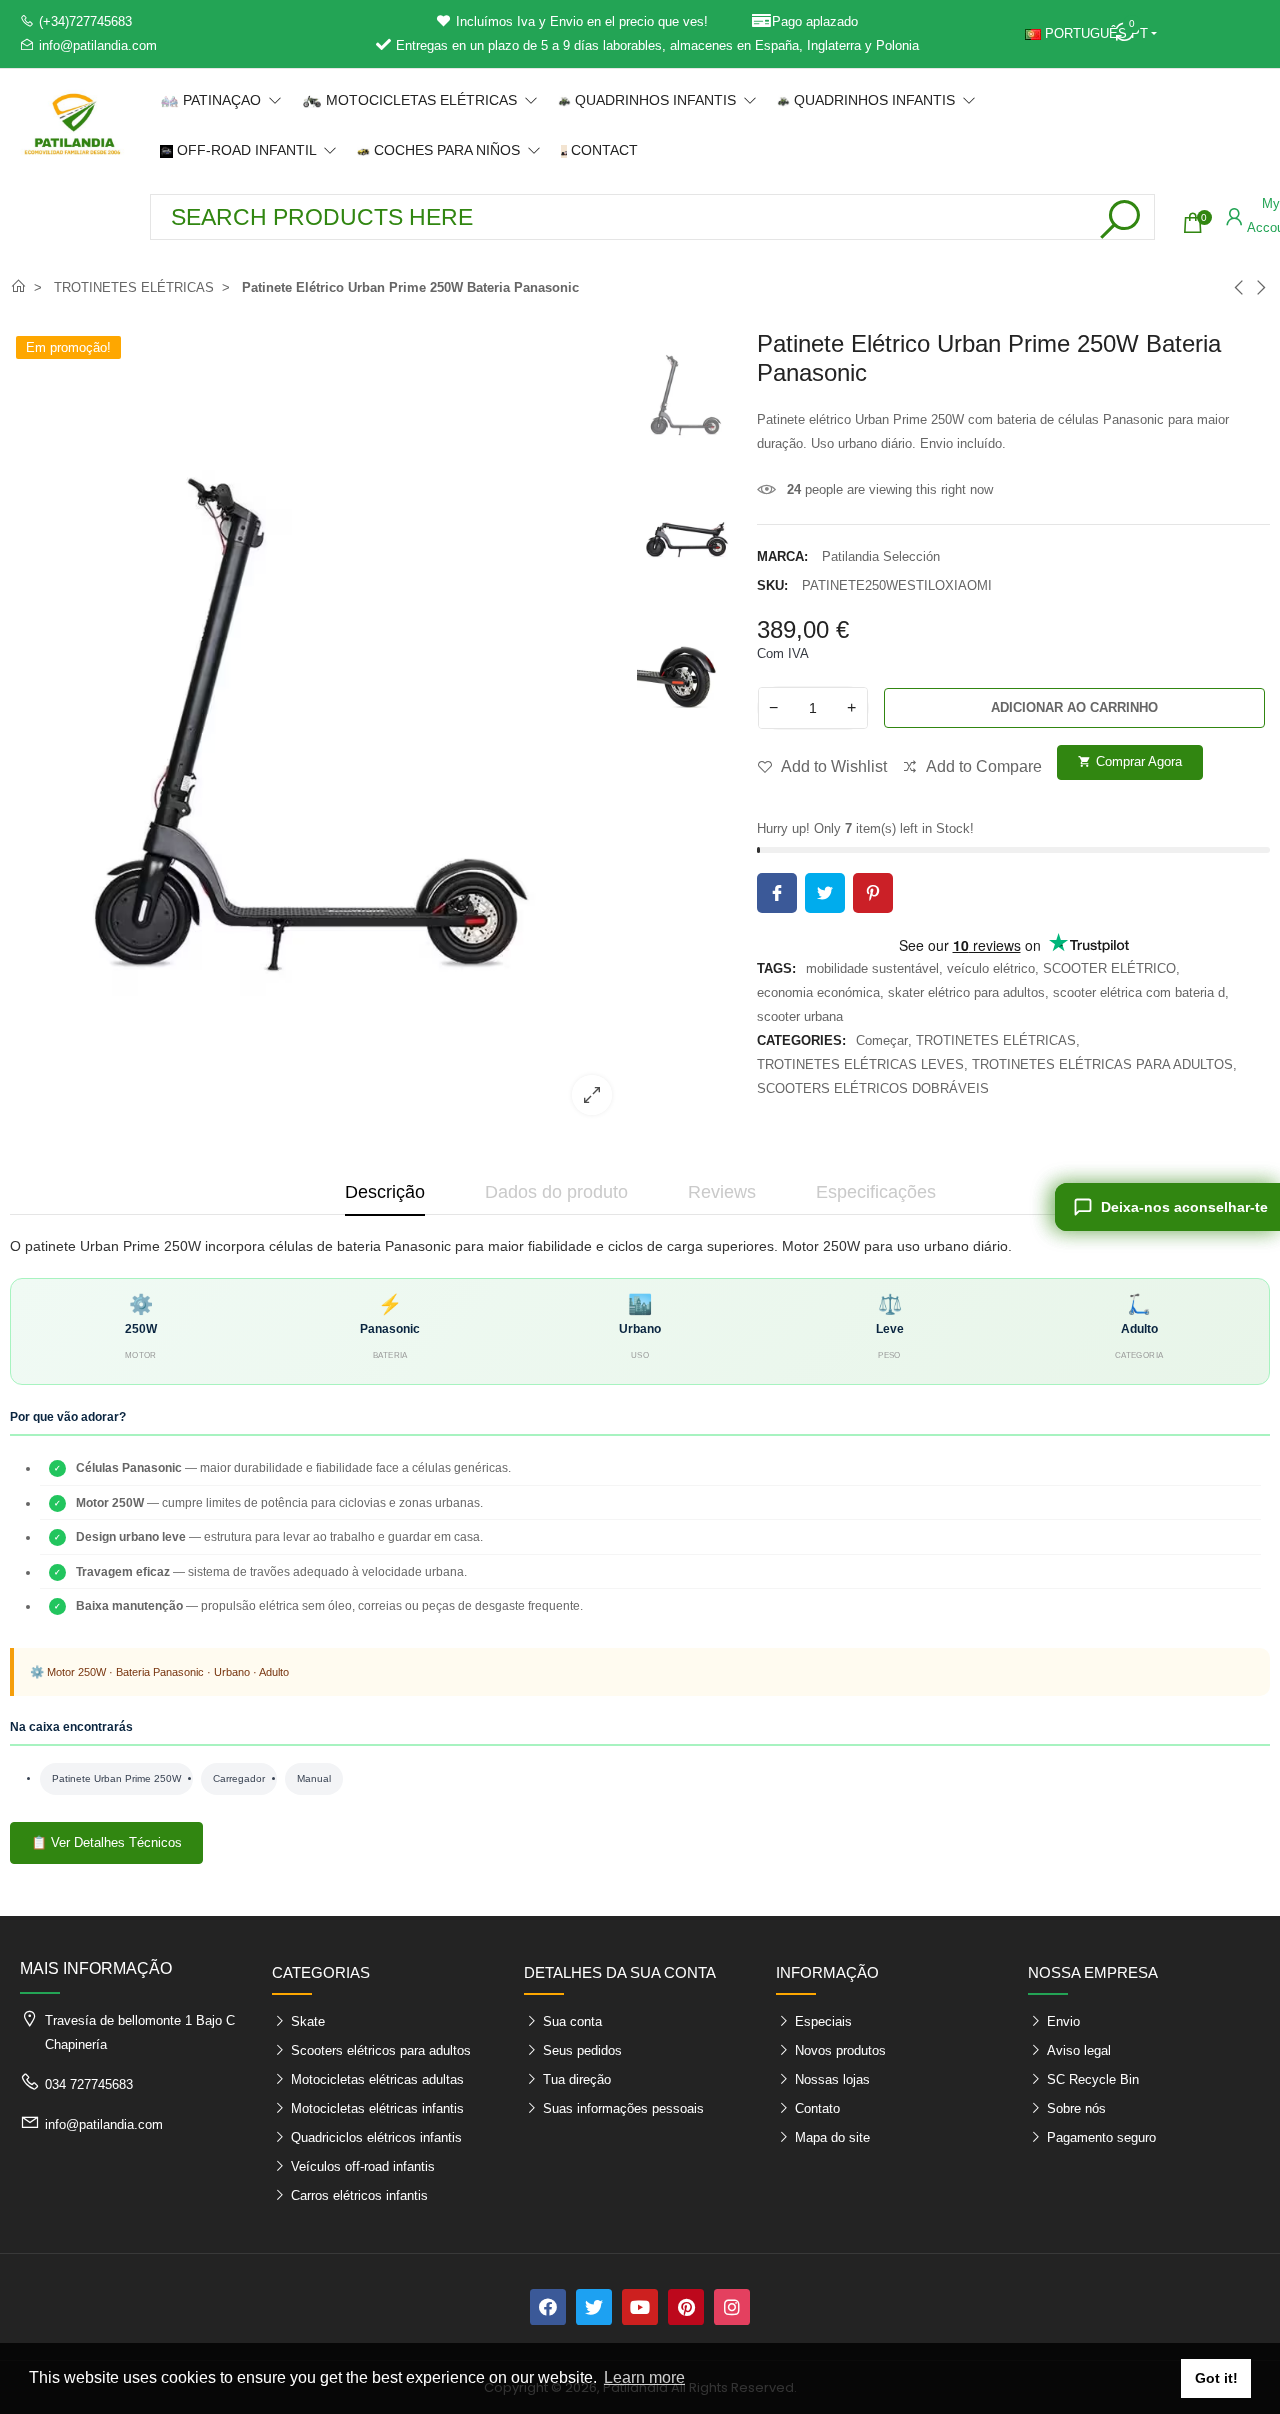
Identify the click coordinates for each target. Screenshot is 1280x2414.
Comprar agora (1130, 761)
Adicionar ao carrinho (1074, 707)
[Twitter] (594, 2307)
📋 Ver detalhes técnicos (106, 1842)
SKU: (772, 585)
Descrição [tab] (385, 1192)
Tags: (776, 968)
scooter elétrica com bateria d (1139, 992)
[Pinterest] (686, 2307)
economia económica (818, 992)
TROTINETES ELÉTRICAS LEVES (860, 1064)
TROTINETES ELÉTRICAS (996, 1040)
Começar (882, 1040)
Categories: (801, 1040)
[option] (318, 730)
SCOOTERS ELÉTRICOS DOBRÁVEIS (873, 1088)
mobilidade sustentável (872, 968)
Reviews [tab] (722, 1192)
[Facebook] (548, 2307)
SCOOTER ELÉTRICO (1109, 968)
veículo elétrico (991, 968)
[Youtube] (640, 2307)
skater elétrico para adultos (966, 992)
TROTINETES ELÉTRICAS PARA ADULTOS (1102, 1064)
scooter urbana (800, 1016)
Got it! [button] (1216, 2378)
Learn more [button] (644, 2377)
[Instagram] (732, 2307)
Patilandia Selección (881, 556)
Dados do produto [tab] (556, 1192)
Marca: (782, 556)
